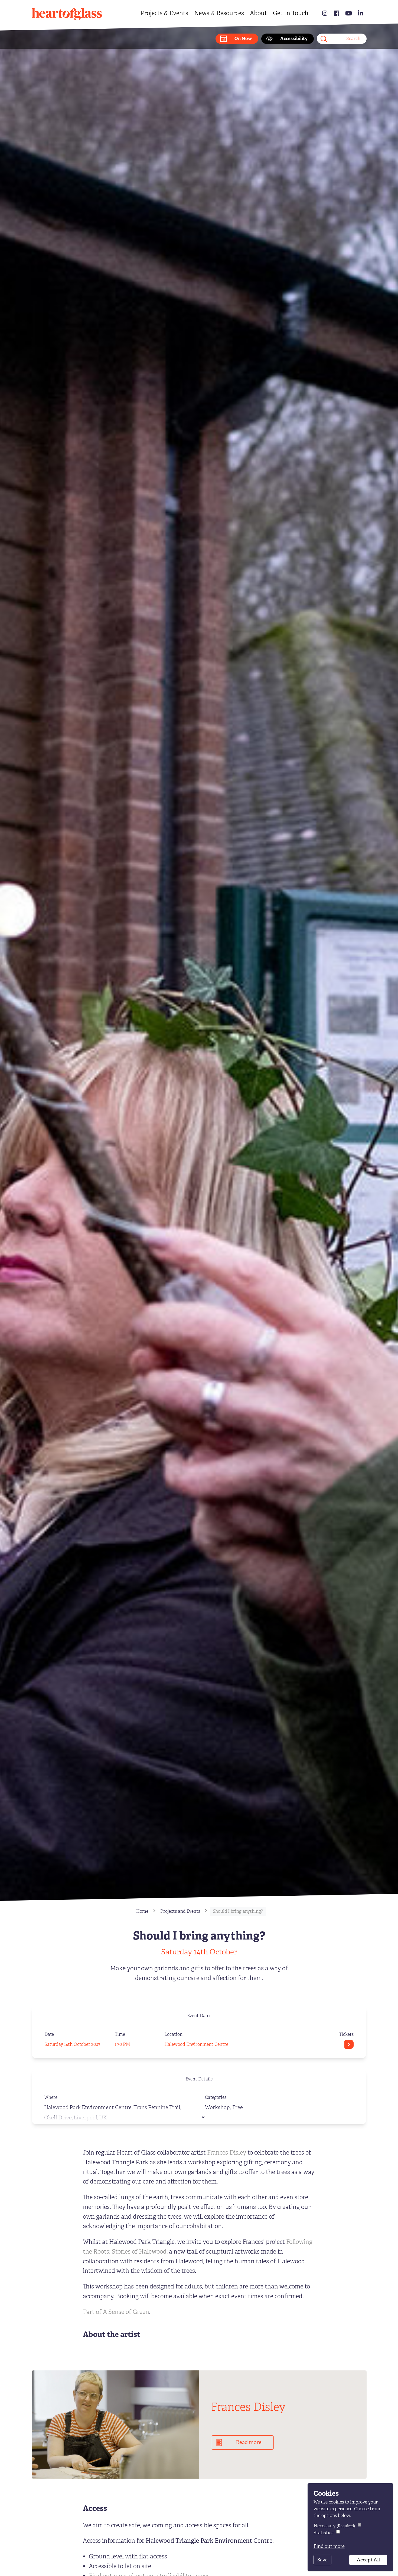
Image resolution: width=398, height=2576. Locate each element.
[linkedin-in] (361, 13)
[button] (237, 39)
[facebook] (337, 13)
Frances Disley (227, 2153)
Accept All (368, 2560)
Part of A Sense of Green (116, 2312)
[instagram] (325, 13)
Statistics (324, 2533)
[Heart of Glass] (67, 15)
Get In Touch (291, 13)
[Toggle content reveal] (203, 2117)
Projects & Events (164, 13)
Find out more (329, 2546)
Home (142, 1911)
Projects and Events (180, 1911)
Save (322, 2560)
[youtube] (349, 13)
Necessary (334, 2526)
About (258, 13)
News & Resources (219, 13)
